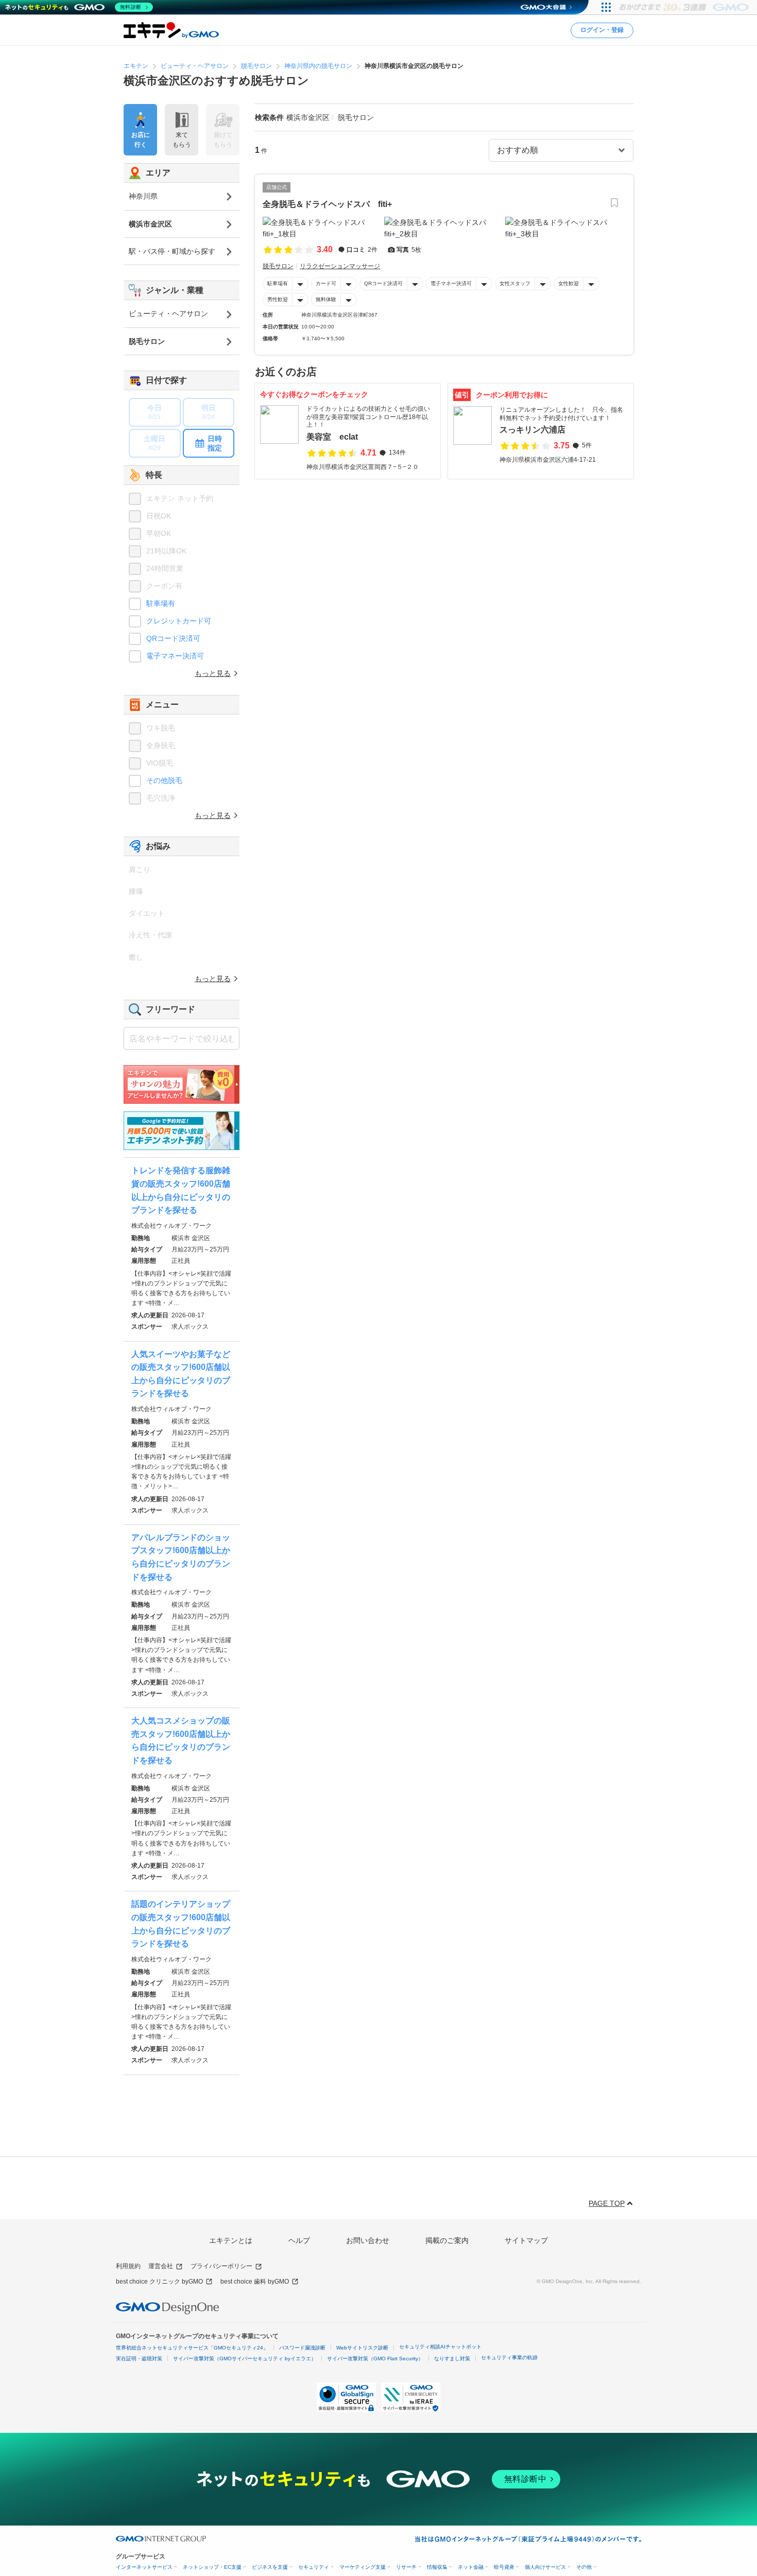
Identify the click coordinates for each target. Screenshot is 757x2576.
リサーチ (406, 2567)
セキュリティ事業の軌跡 (509, 2357)
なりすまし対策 (452, 2359)
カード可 (326, 283)
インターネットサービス (144, 2567)
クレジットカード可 (179, 621)
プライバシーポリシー (221, 2266)
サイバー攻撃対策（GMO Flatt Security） (375, 2359)
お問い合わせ (368, 2240)
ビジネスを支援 (270, 2567)
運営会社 (161, 2266)
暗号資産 (504, 2567)
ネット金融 (471, 2567)
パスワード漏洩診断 (302, 2348)
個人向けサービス (545, 2567)
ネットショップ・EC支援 (212, 2567)
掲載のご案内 (447, 2240)
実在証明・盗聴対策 (139, 2359)
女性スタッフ (515, 283)
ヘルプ (299, 2240)
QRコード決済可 (383, 283)
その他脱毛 (164, 780)
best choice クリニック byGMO (159, 2282)
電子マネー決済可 (451, 283)
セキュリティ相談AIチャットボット (440, 2347)
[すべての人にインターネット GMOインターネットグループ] (685, 7)
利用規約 (128, 2266)
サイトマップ (526, 2240)
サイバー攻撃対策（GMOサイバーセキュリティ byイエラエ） (245, 2359)
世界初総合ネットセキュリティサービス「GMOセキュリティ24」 (192, 2348)
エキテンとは (231, 2240)
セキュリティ (314, 2567)
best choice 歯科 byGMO (255, 2282)
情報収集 (437, 2567)
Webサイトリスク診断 (362, 2348)
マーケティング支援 (363, 2567)
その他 (584, 2567)
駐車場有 (278, 283)
